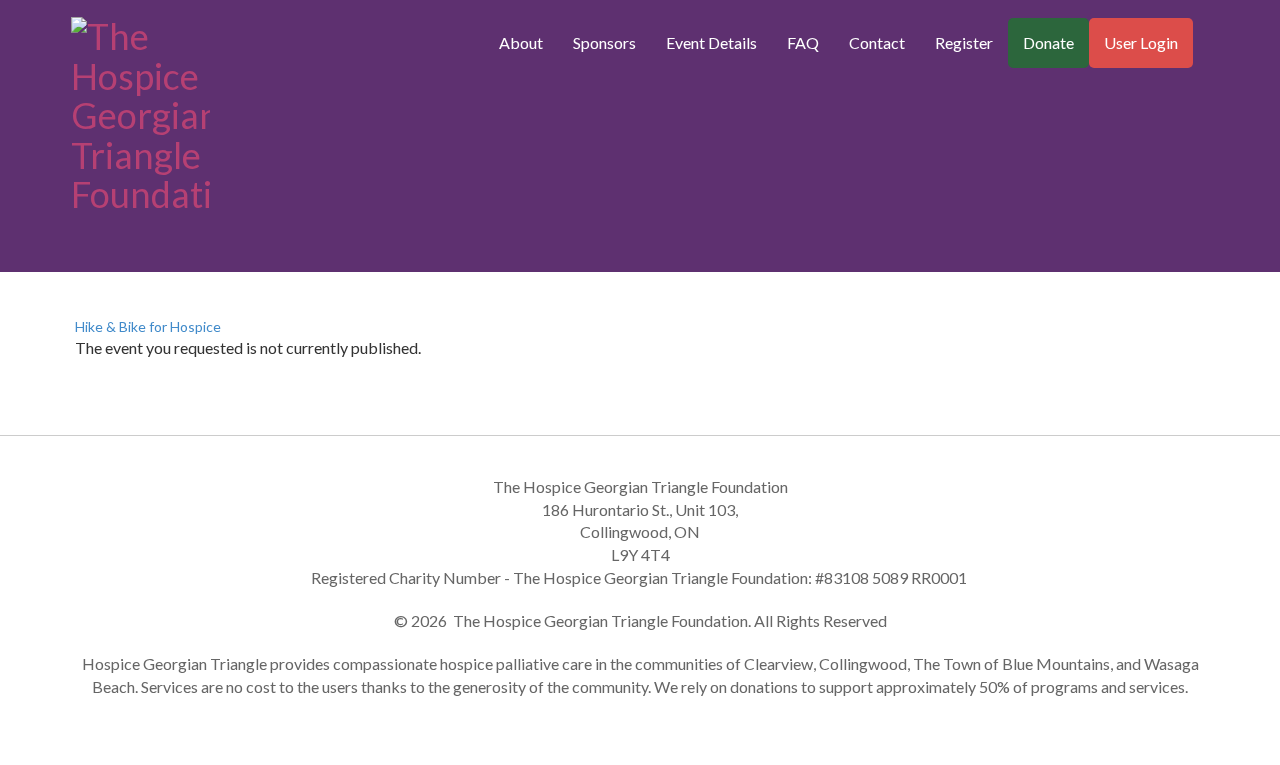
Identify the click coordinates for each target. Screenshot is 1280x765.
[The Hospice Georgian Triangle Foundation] (140, 111)
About (521, 42)
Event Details (711, 42)
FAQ (803, 42)
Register (964, 42)
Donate (1048, 42)
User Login (1141, 42)
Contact (877, 42)
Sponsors (604, 42)
